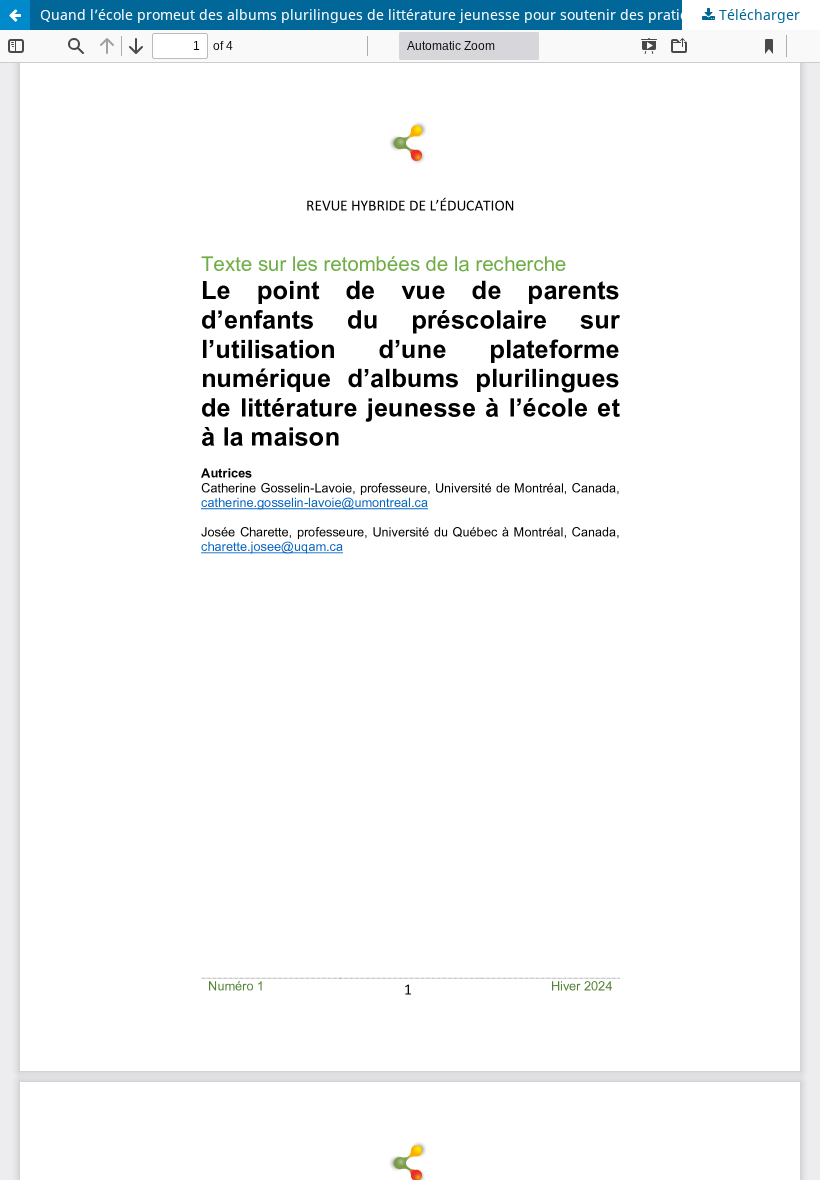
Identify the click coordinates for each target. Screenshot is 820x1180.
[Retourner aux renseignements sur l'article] (15, 15)
